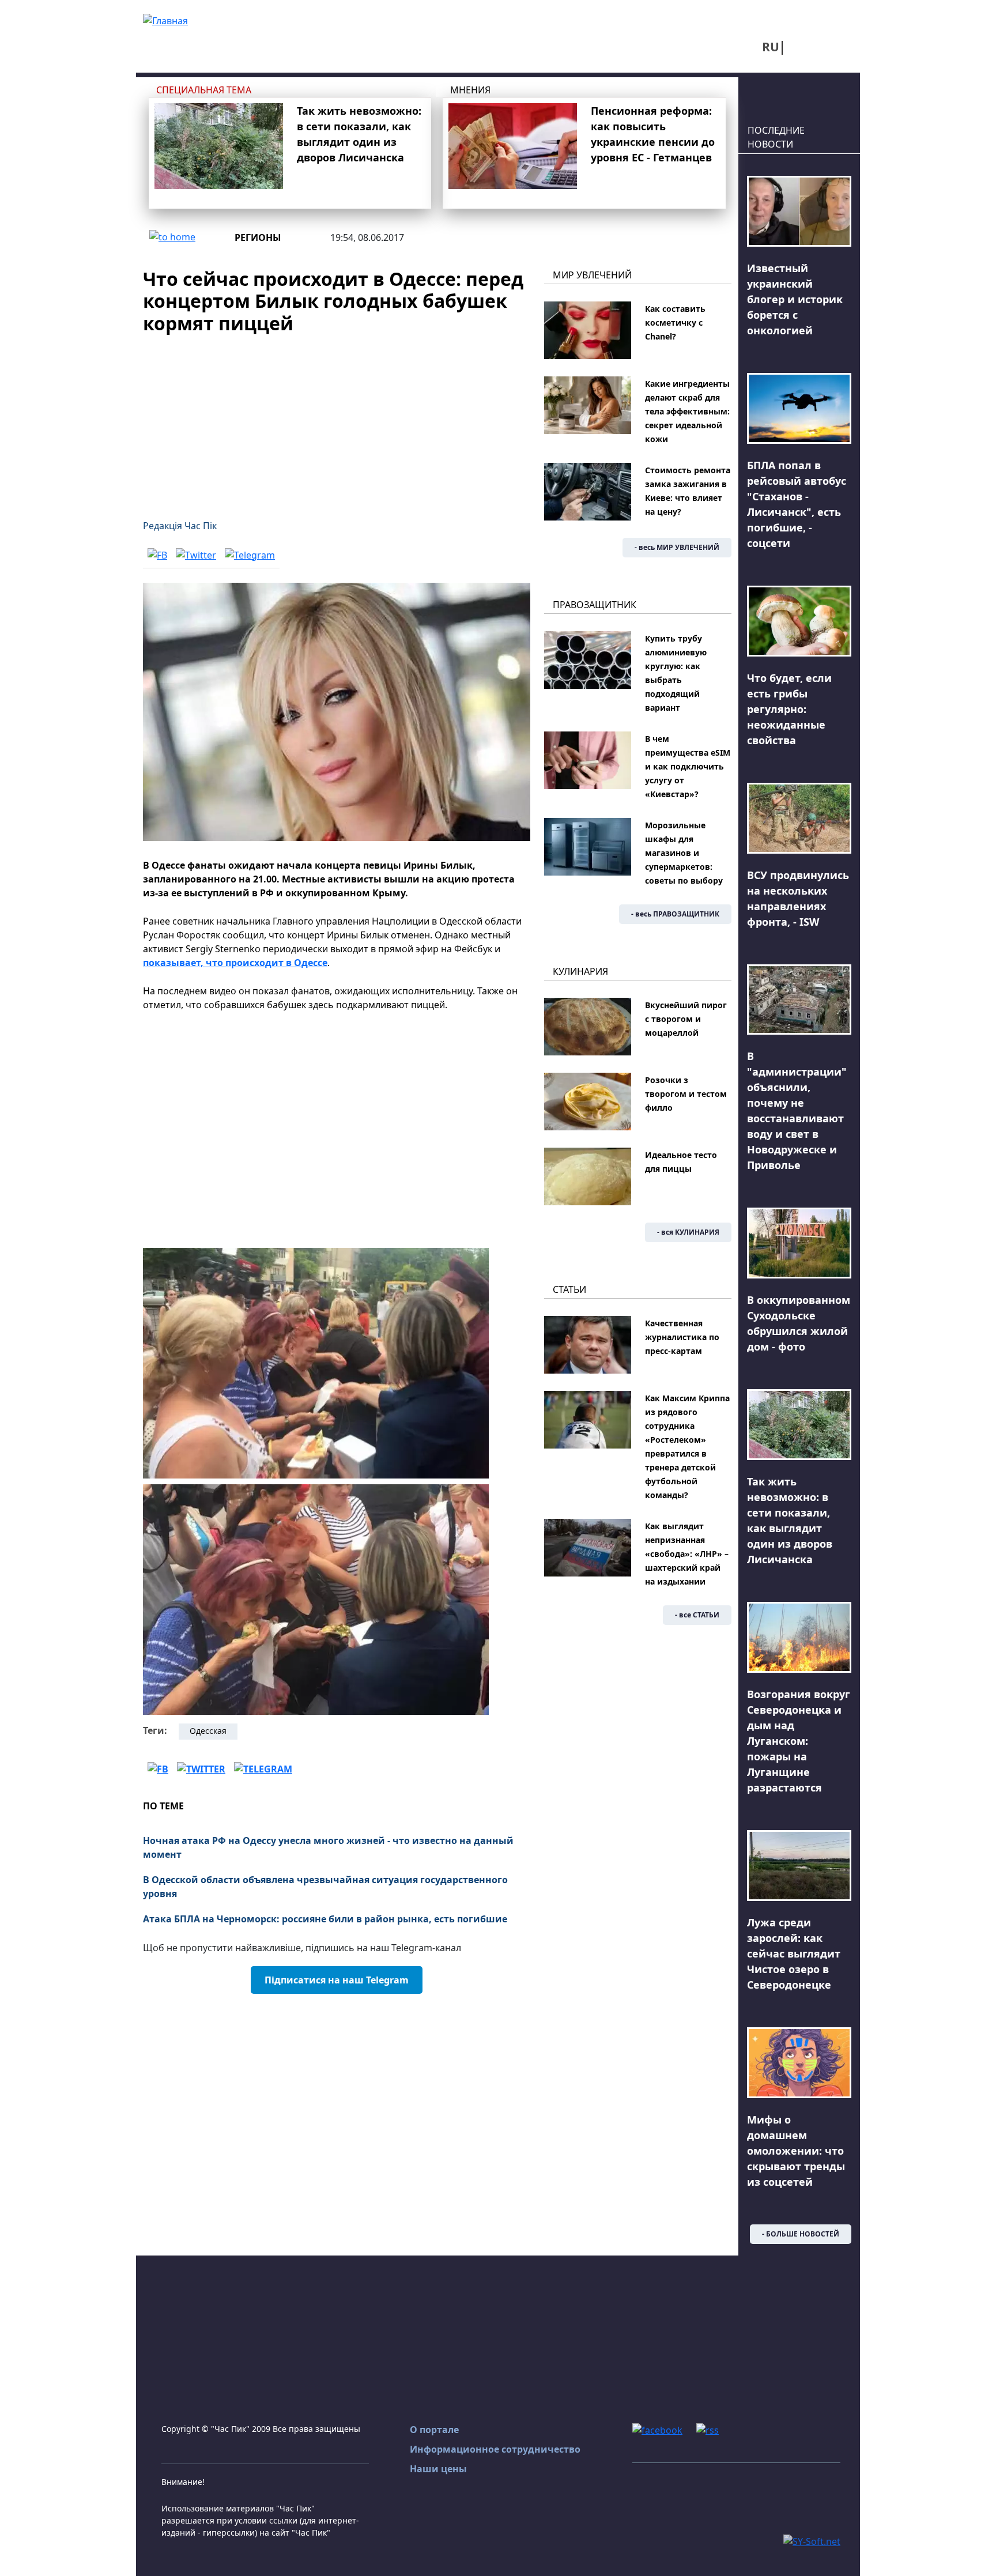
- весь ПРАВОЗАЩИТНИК (675, 914)
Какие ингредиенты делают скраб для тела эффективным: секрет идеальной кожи (687, 411)
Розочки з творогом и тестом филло (686, 1094)
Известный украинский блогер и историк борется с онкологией (795, 299)
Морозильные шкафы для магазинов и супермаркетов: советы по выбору (684, 853)
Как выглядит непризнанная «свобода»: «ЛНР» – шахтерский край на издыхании (687, 1554)
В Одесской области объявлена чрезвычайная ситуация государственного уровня (325, 1887)
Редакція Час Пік (180, 526)
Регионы (258, 237)
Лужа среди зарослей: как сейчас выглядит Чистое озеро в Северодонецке (794, 1953)
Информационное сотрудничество (495, 2449)
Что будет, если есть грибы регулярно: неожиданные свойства (789, 709)
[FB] (157, 555)
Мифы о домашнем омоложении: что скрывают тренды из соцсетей (796, 2151)
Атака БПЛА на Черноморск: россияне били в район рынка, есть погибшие (325, 1919)
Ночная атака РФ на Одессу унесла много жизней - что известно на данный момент (328, 1847)
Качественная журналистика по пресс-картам (682, 1337)
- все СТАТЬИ (697, 1615)
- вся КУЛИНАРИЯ (688, 1232)
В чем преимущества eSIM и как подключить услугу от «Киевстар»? (688, 766)
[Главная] (165, 20)
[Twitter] (196, 555)
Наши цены (438, 2469)
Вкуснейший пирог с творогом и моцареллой (686, 1019)
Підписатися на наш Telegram (337, 1980)
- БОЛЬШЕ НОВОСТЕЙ (801, 2234)
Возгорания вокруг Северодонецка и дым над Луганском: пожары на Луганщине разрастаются (799, 1741)
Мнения (470, 90)
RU (771, 47)
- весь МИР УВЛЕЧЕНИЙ (677, 547)
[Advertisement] (337, 420)
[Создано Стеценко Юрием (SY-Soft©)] (812, 2540)
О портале (434, 2430)
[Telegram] (250, 555)
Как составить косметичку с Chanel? (675, 323)
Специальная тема (204, 90)
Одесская (208, 1731)
